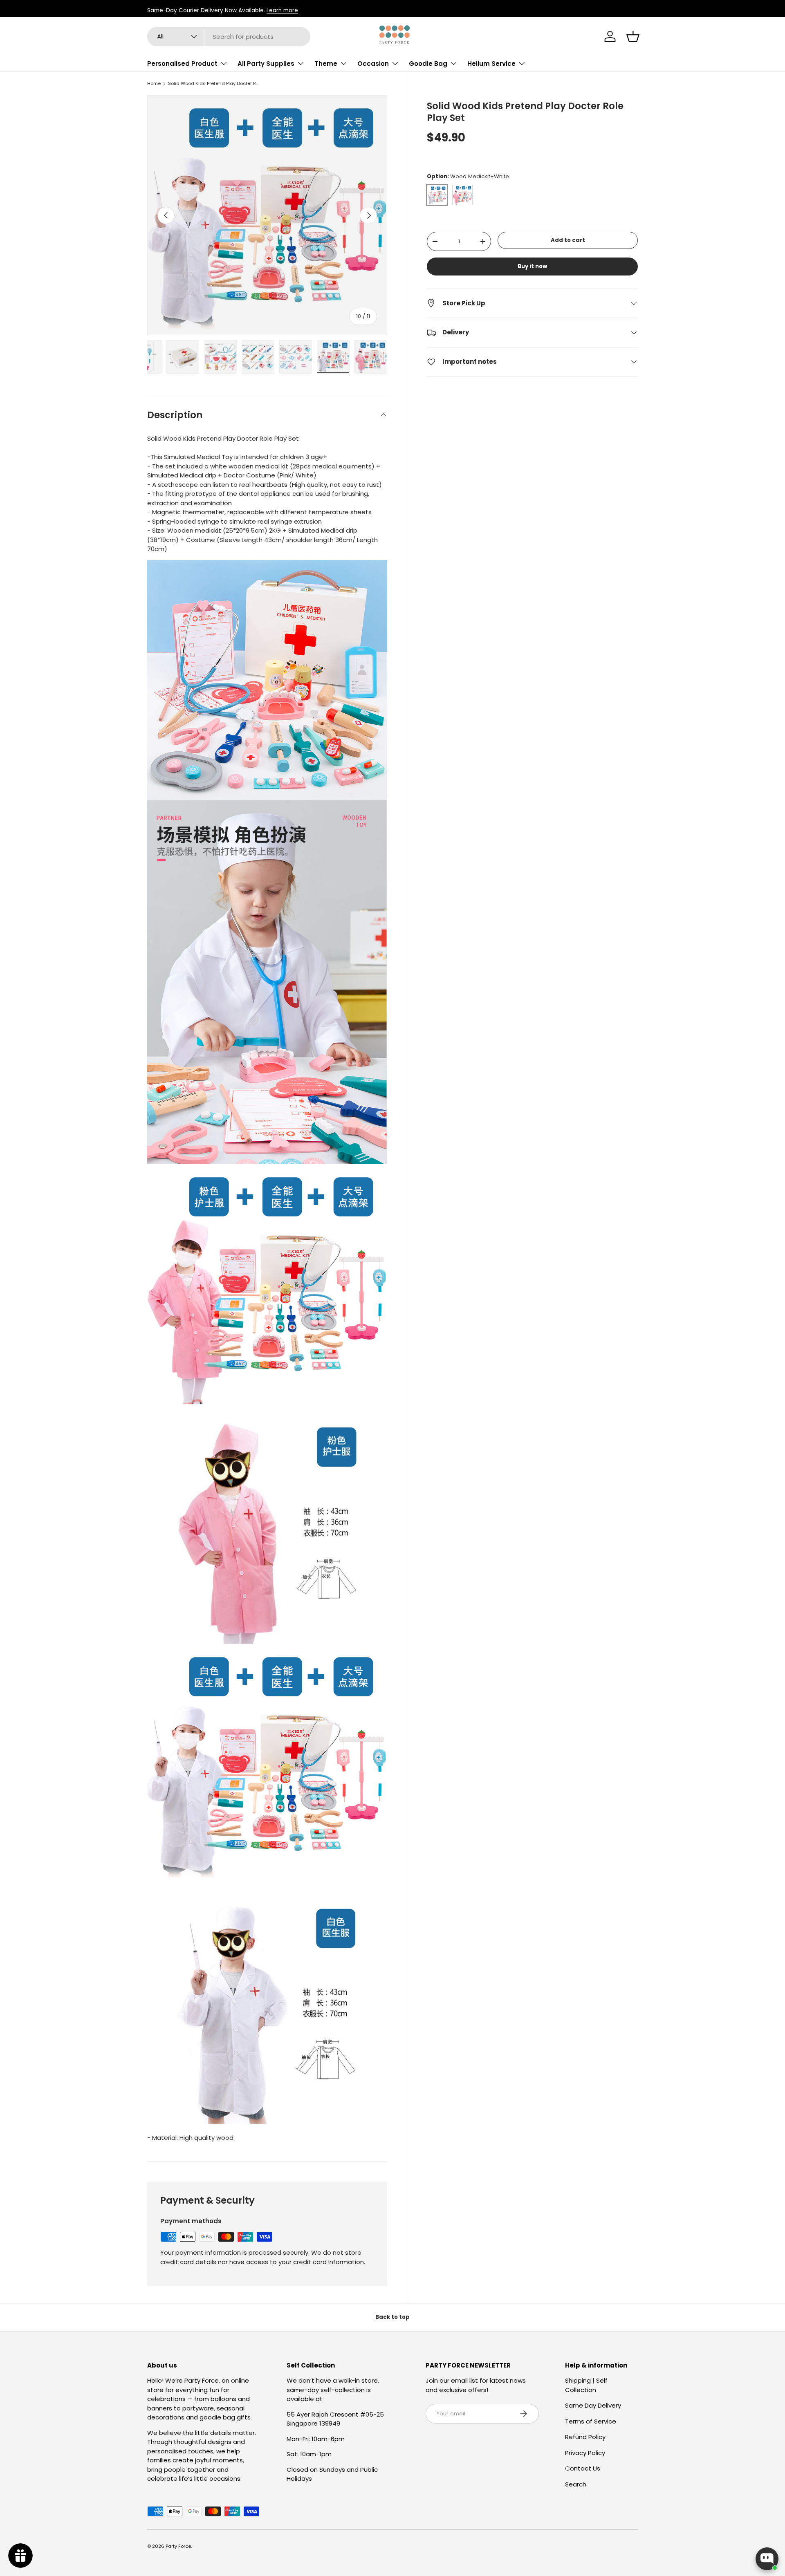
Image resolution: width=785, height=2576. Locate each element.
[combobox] (229, 37)
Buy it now (532, 266)
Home (154, 84)
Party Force (178, 2546)
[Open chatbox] (767, 2559)
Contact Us (583, 2468)
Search (576, 2484)
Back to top (392, 2317)
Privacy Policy (585, 2453)
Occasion (373, 64)
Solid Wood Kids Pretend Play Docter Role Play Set (214, 84)
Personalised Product (182, 64)
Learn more (282, 10)
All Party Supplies (266, 64)
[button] (633, 36)
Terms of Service (591, 2421)
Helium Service (491, 64)
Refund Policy (585, 2437)
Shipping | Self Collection (586, 2385)
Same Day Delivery (593, 2405)
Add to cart (568, 241)
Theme (326, 64)
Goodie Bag (428, 64)
